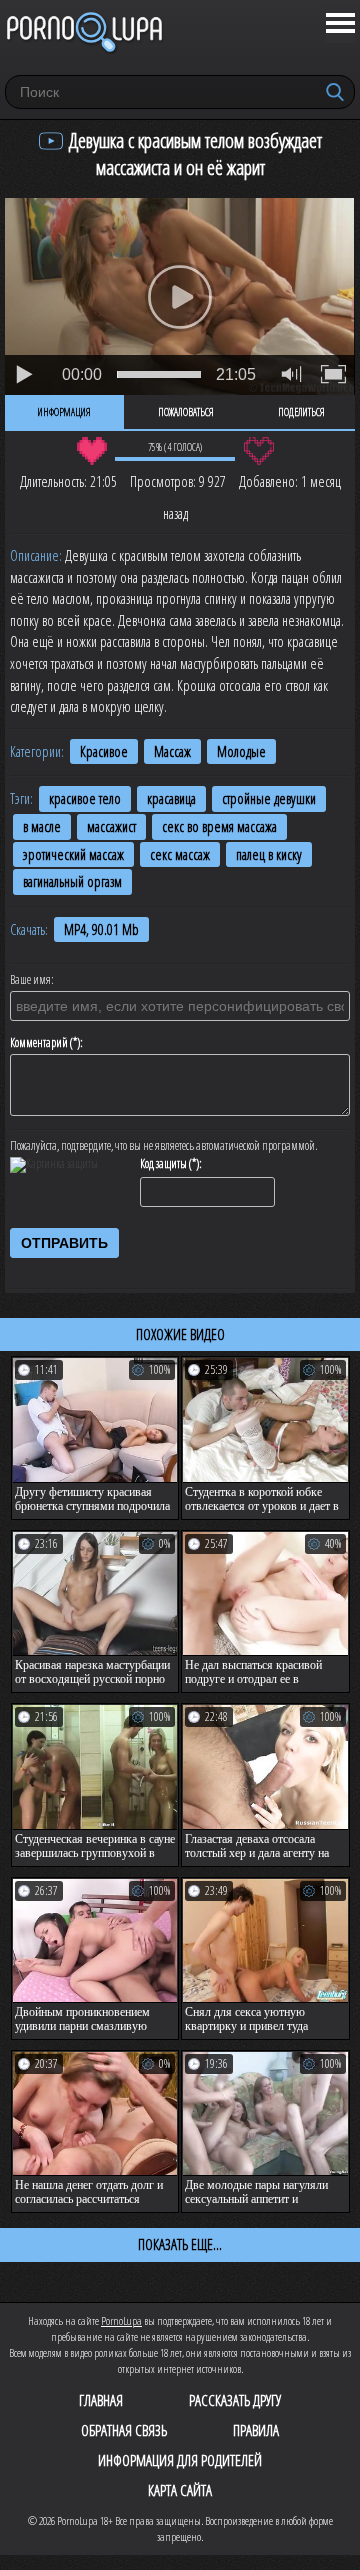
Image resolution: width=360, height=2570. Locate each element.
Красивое (104, 751)
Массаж (172, 751)
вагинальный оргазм (72, 881)
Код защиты (163, 1164)
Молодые (241, 751)
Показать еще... (180, 2244)
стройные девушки (269, 798)
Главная (101, 2400)
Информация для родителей (180, 2460)
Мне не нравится (258, 451)
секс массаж (180, 854)
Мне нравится (91, 451)
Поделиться (301, 412)
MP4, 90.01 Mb (101, 929)
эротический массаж (73, 854)
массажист (111, 826)
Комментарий (39, 1043)
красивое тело (85, 798)
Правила (256, 2430)
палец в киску (269, 854)
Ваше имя (30, 980)
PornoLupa (121, 2320)
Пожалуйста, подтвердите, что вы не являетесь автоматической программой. (164, 1146)
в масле (42, 826)
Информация (64, 412)
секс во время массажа (219, 826)
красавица (171, 798)
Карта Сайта (180, 2490)
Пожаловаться (186, 412)
